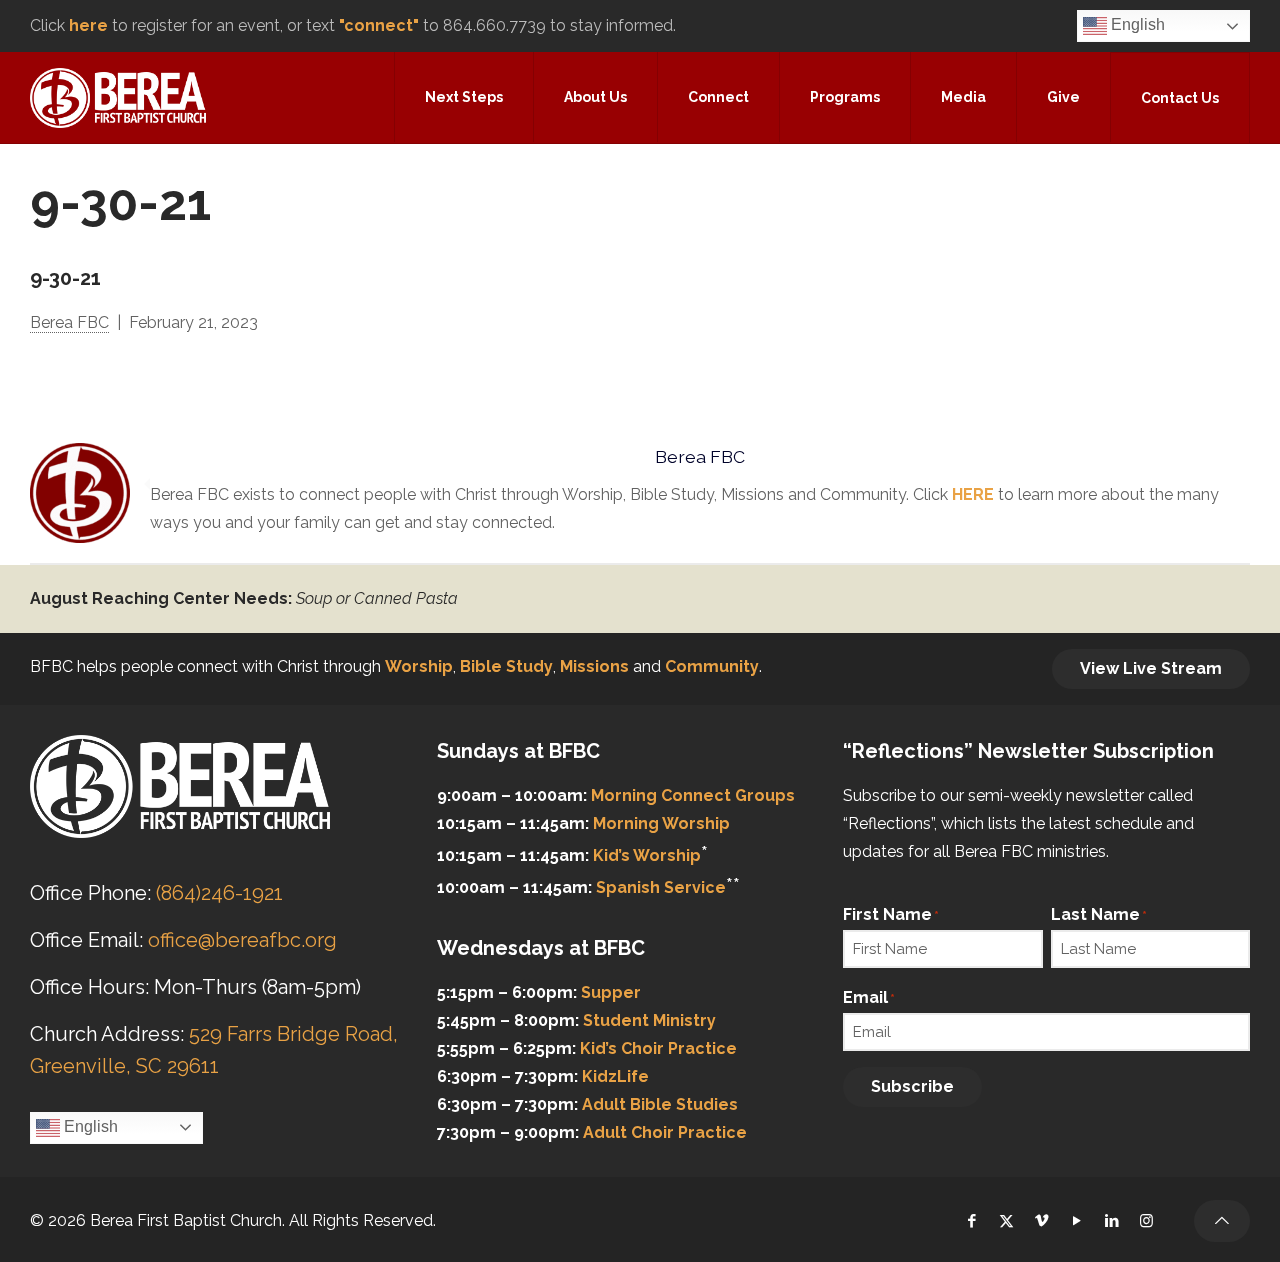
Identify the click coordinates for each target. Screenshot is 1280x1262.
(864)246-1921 (219, 893)
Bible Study (506, 666)
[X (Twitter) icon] (1006, 1221)
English (1136, 24)
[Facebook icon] (971, 1221)
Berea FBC (69, 322)
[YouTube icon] (1076, 1221)
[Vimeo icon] (1041, 1221)
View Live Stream (1151, 668)
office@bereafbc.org (242, 940)
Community (712, 666)
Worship (419, 666)
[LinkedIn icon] (1111, 1221)
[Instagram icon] (1146, 1221)
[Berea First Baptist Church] (118, 97)
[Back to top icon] (1222, 1221)
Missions (594, 666)
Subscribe (912, 1086)
